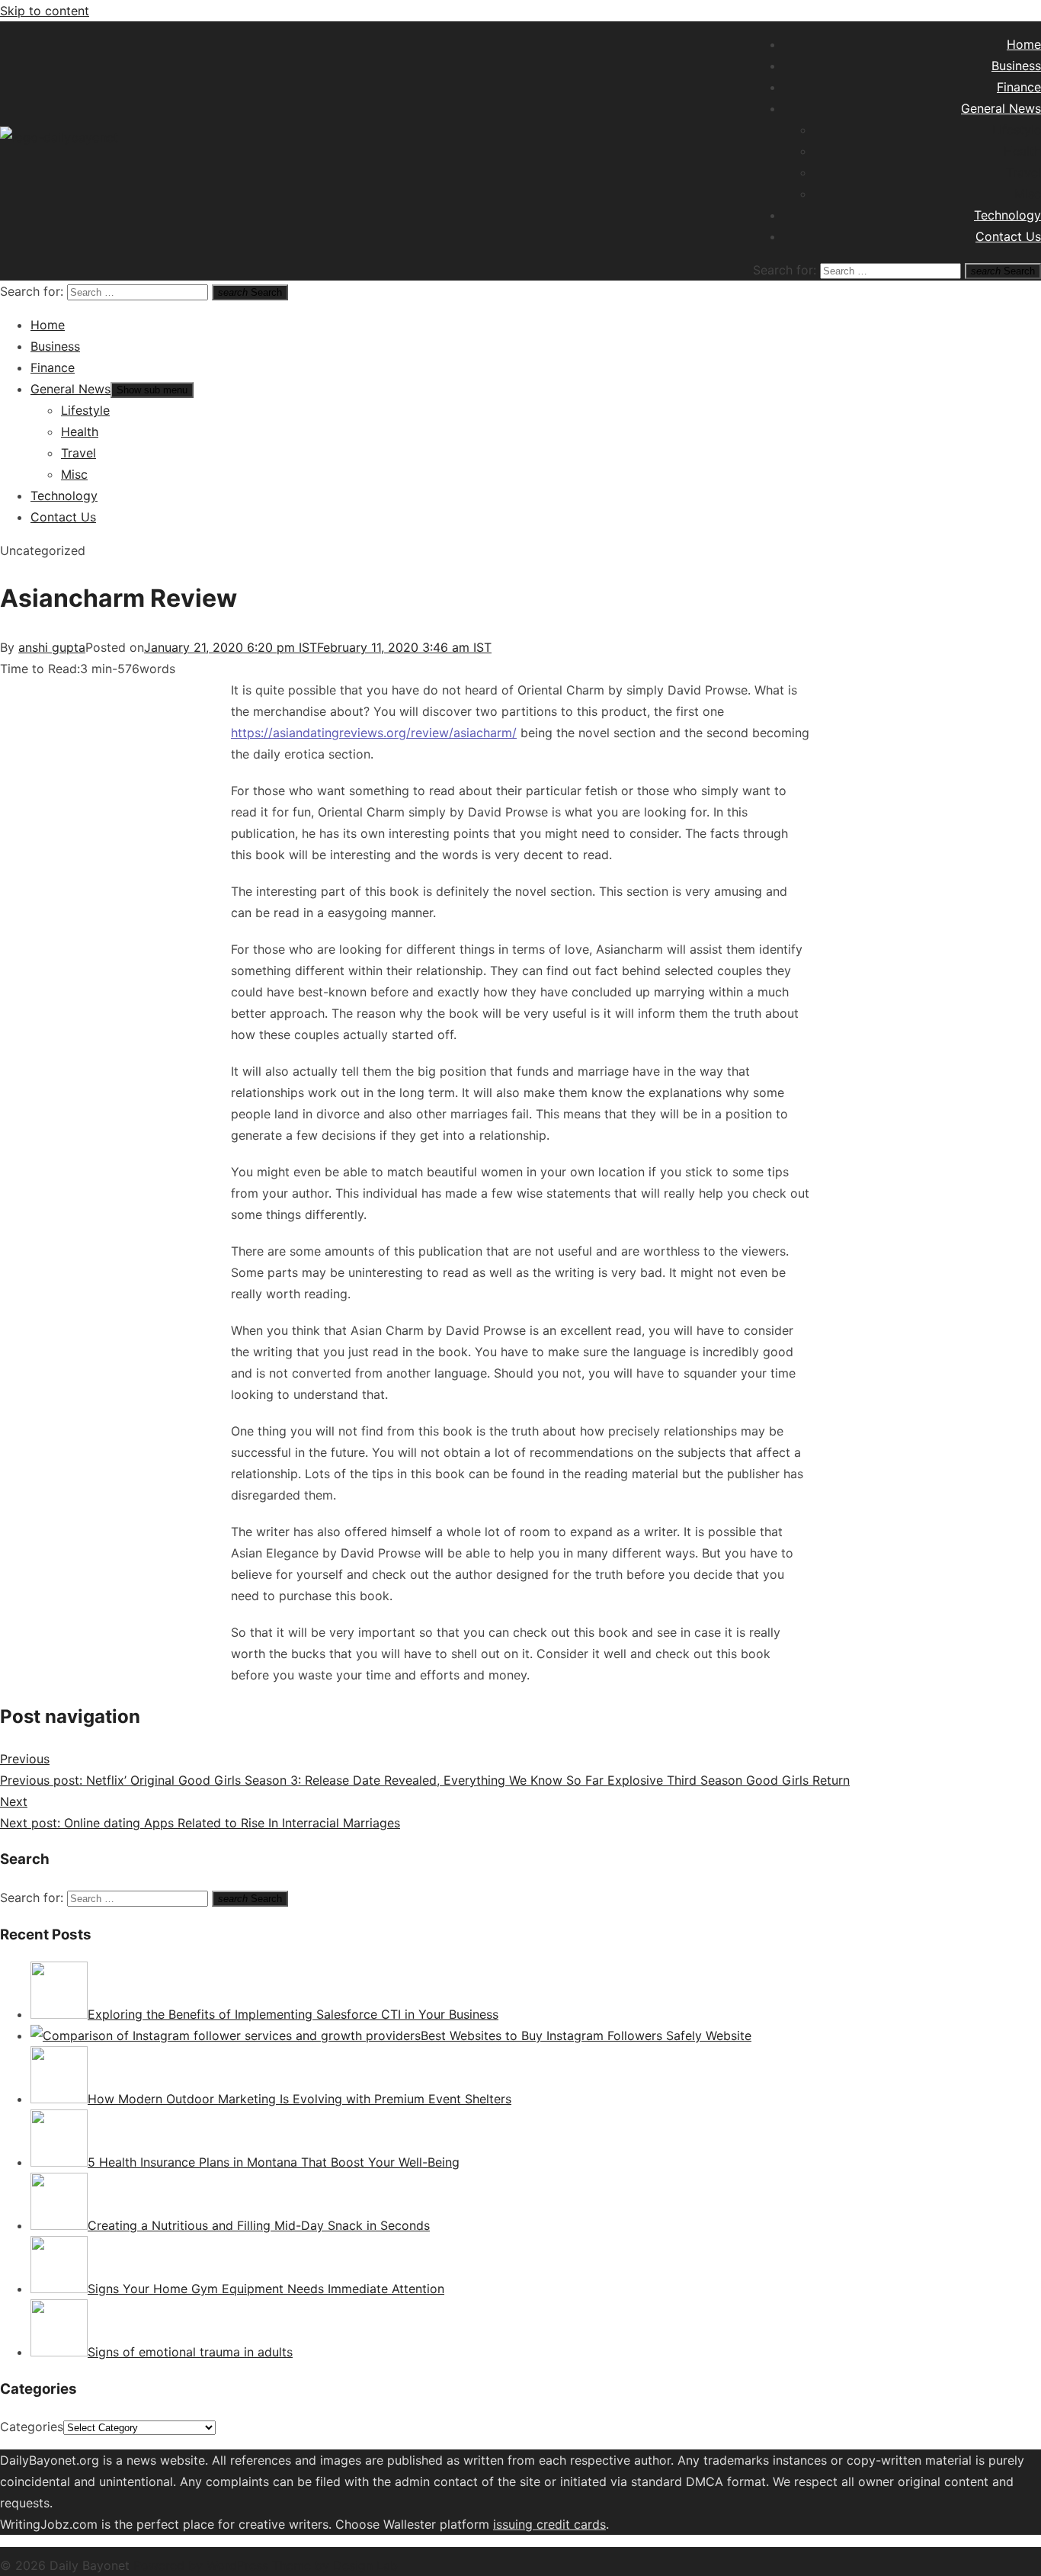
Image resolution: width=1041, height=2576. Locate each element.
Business (1016, 66)
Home (1024, 44)
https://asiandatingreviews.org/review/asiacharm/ (374, 733)
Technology (1007, 215)
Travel (1023, 172)
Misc (1028, 194)
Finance (1019, 87)
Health (1022, 151)
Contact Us (1008, 236)
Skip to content (45, 11)
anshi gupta (52, 647)
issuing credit (533, 2524)
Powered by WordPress (203, 2565)
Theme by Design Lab (335, 2565)
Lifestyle (1017, 130)
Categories (32, 2427)
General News (1001, 108)
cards (590, 2524)
